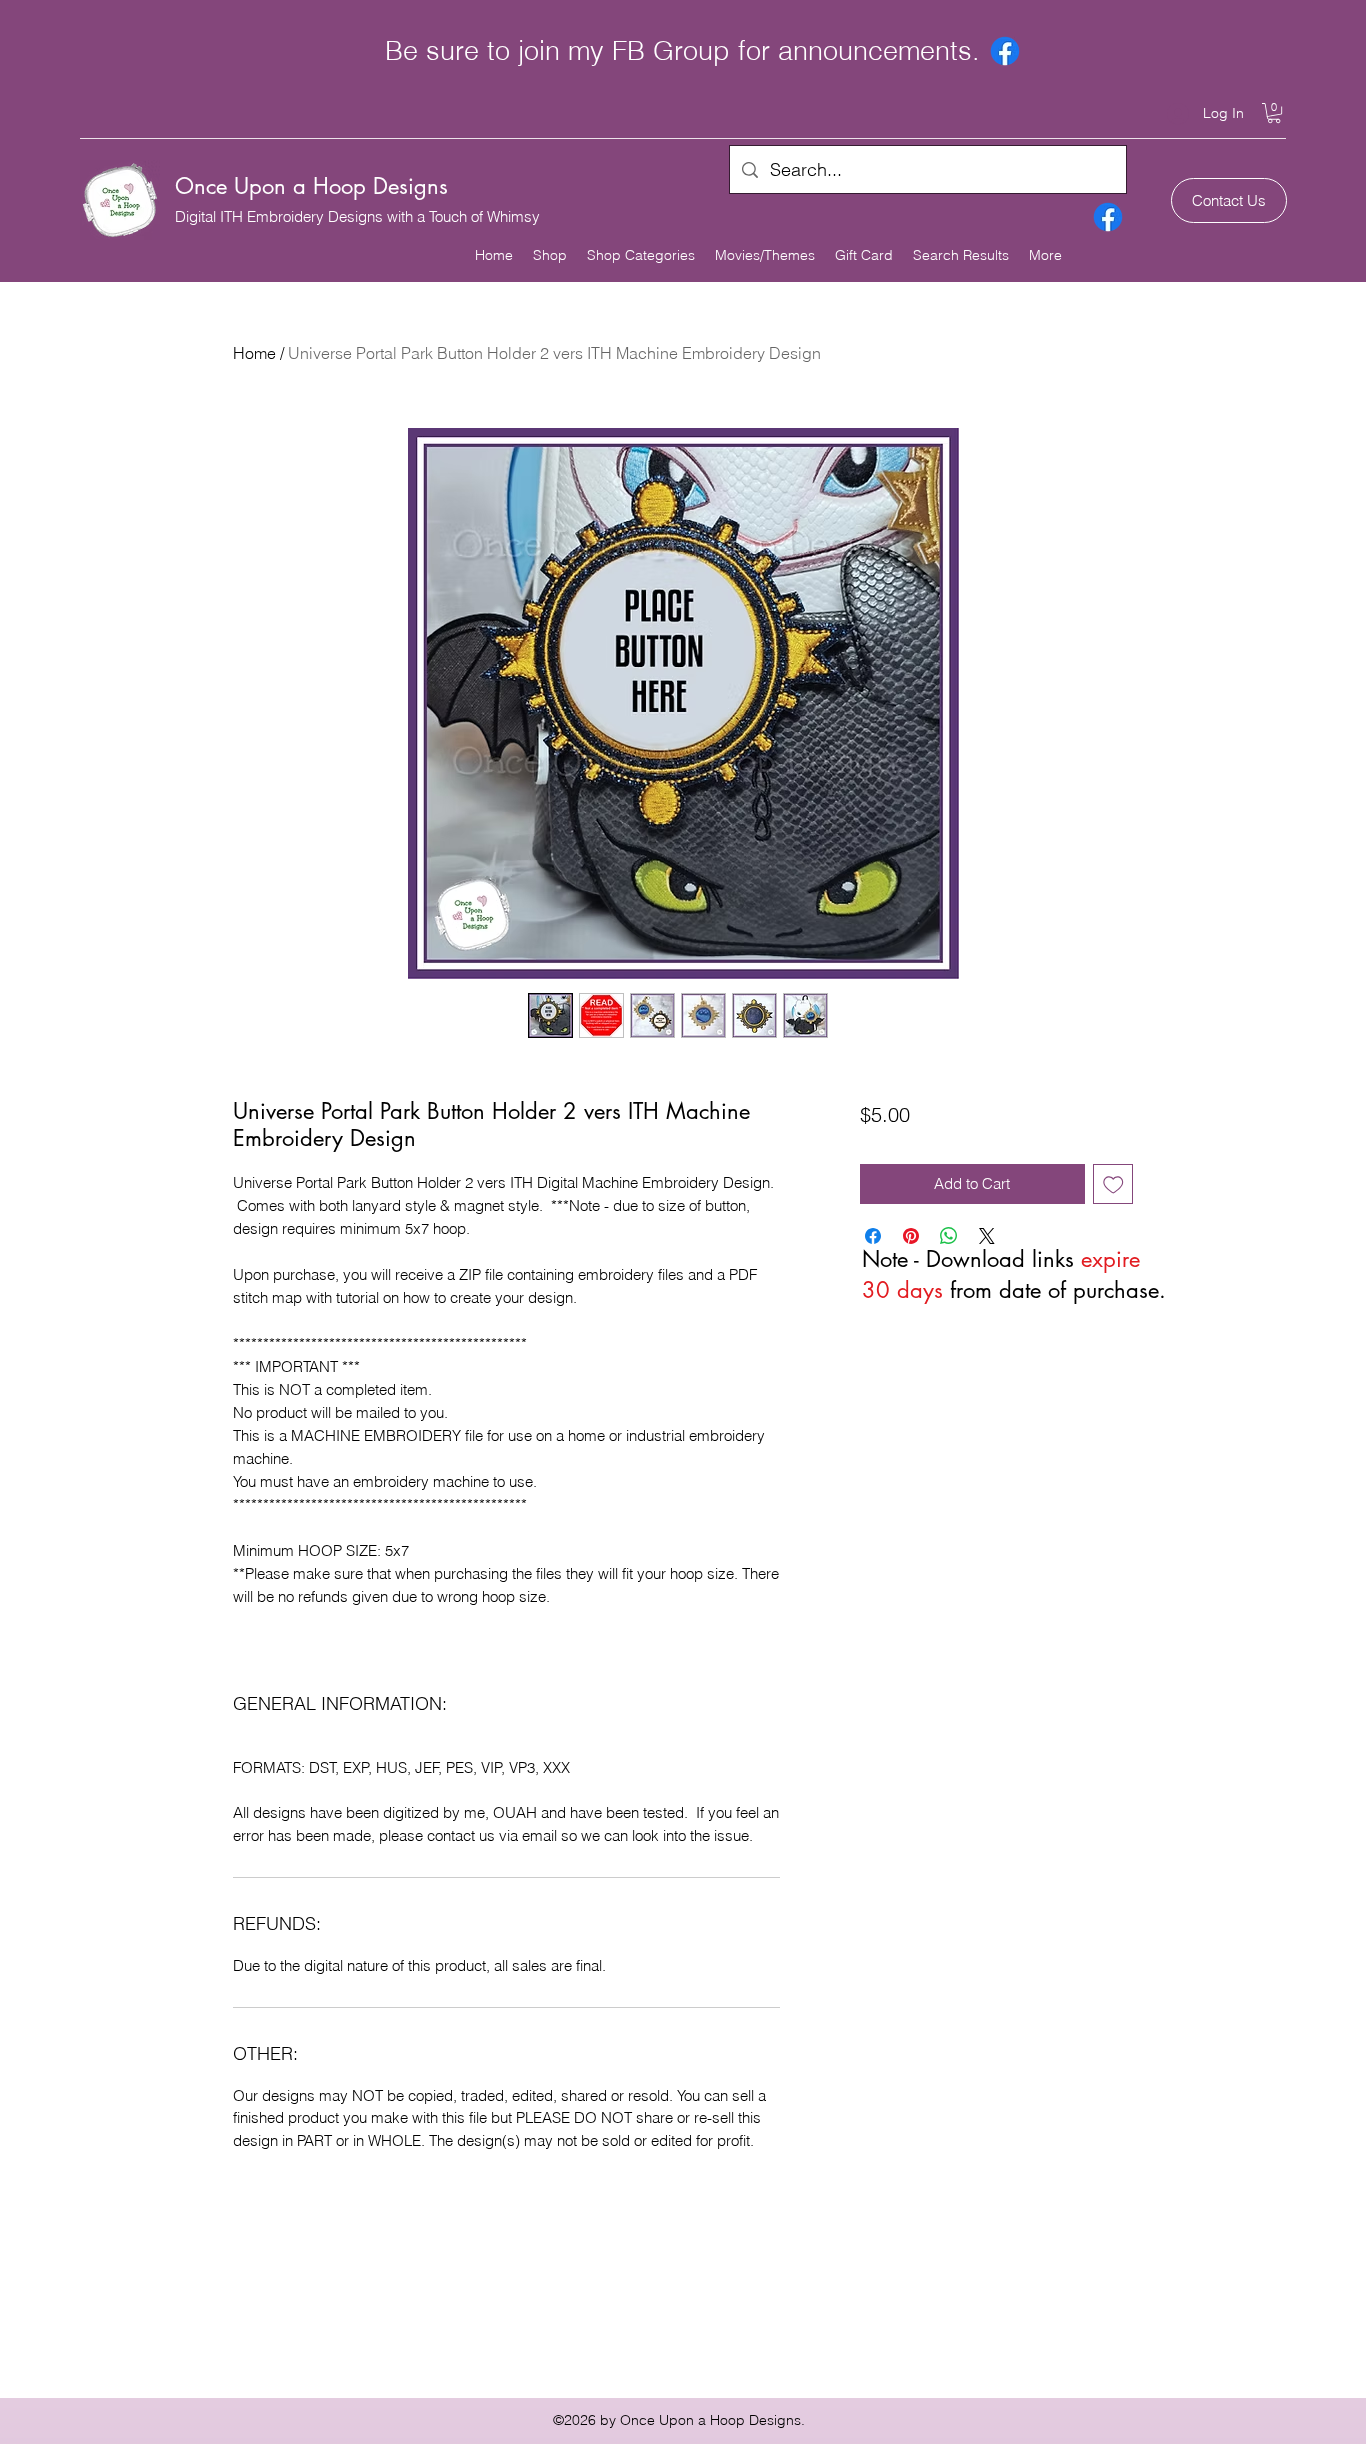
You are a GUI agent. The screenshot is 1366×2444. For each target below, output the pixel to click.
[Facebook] (1005, 51)
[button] (1274, 113)
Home (254, 353)
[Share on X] (987, 1236)
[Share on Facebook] (873, 1236)
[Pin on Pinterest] (911, 1236)
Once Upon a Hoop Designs (311, 186)
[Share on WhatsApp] (949, 1236)
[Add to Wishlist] (1113, 1184)
